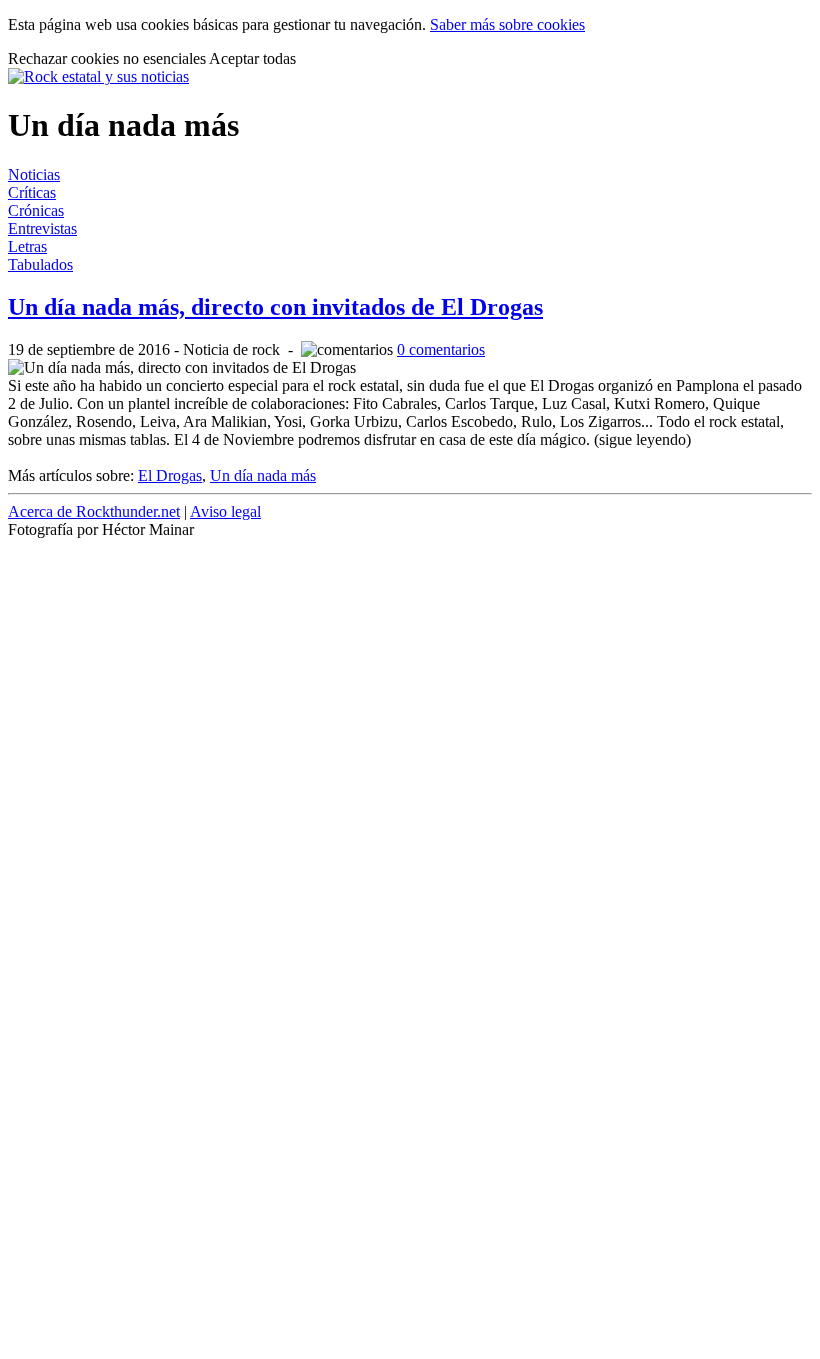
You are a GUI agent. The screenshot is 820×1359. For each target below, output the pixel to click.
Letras (27, 246)
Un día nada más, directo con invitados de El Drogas (275, 307)
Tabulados (40, 264)
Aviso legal (225, 511)
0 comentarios (441, 349)
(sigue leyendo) (642, 439)
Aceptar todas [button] (252, 58)
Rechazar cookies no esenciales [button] (108, 58)
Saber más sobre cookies (507, 24)
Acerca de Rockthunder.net (94, 511)
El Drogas (170, 475)
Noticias (34, 174)
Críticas (32, 192)
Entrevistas (42, 228)
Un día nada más (263, 475)
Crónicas (36, 210)
